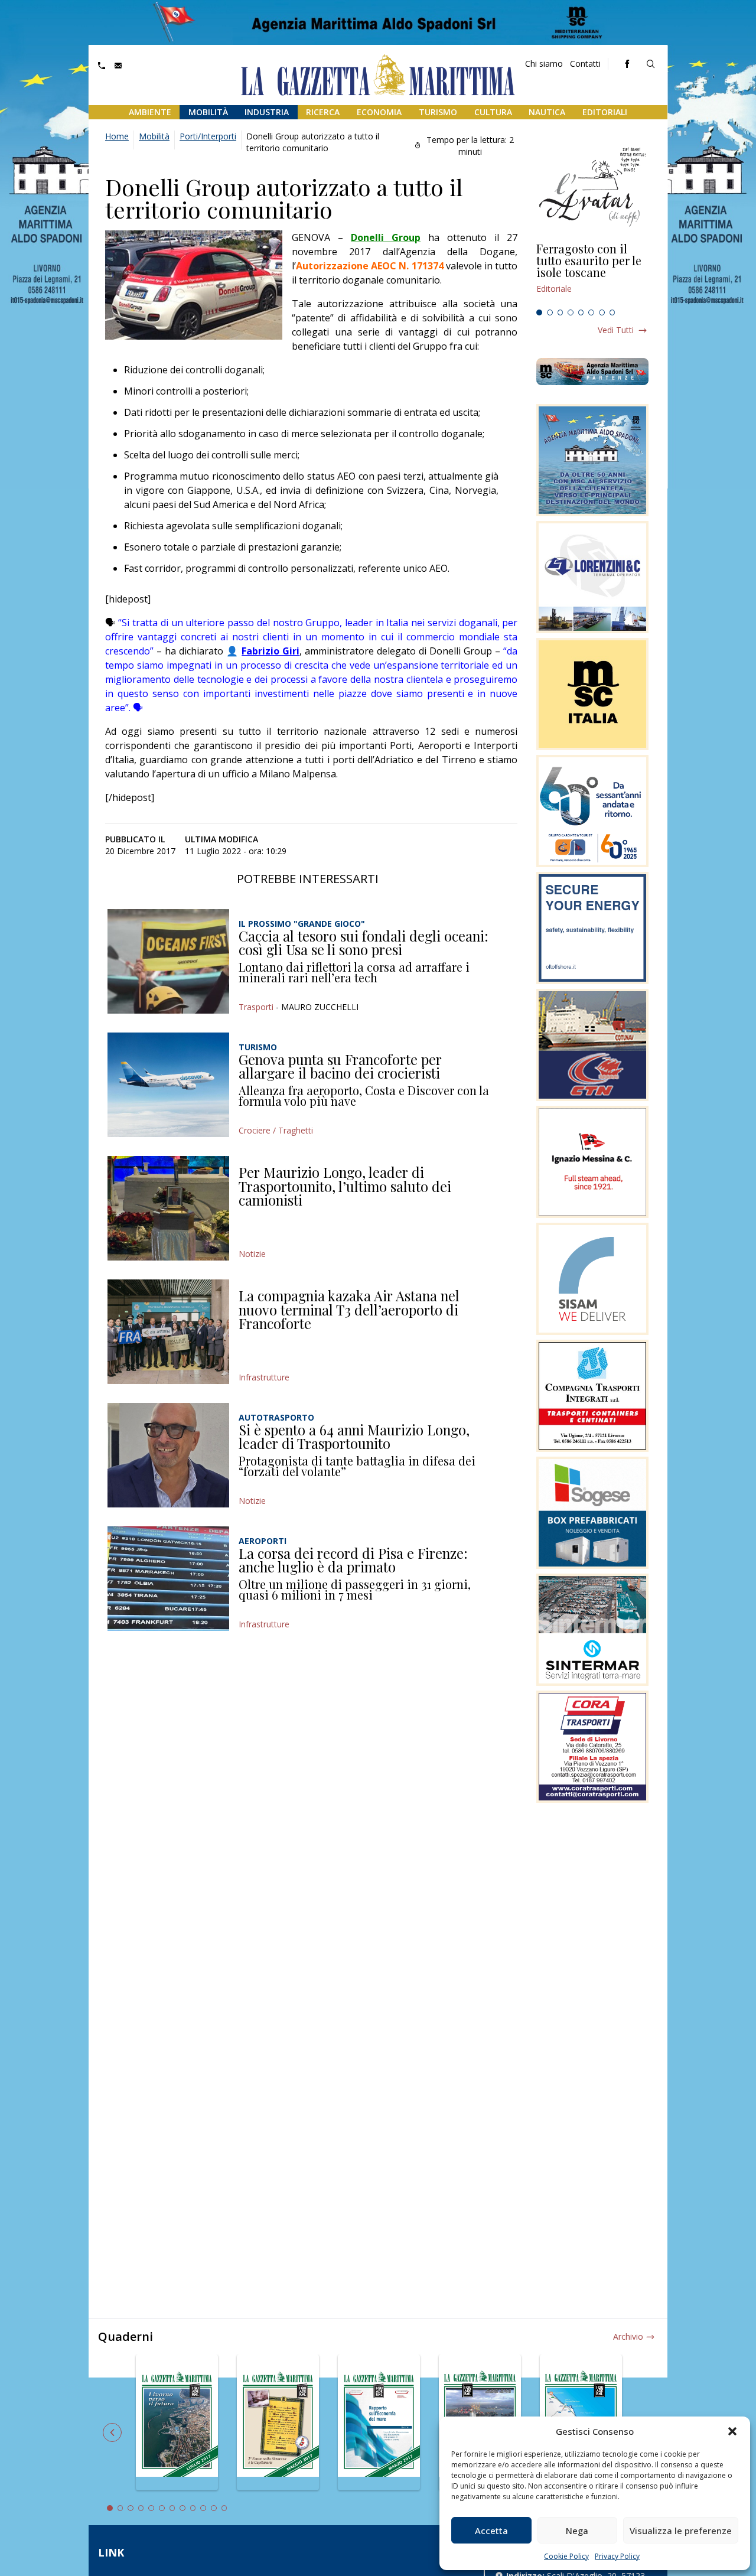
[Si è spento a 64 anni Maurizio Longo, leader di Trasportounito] (168, 1455)
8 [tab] (612, 312)
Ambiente (150, 112)
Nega (577, 2531)
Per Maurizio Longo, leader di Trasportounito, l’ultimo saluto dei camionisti (345, 1186)
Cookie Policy (566, 2556)
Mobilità (208, 112)
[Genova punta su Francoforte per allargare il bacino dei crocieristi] (168, 1085)
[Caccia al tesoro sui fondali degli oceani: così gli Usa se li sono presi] (168, 961)
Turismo (438, 112)
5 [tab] (581, 312)
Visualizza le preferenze (681, 2531)
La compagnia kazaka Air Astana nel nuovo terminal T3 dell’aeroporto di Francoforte (349, 1309)
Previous (112, 2432)
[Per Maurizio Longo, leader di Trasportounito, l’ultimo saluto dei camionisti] (168, 1208)
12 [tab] (224, 2508)
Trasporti (256, 1007)
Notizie (252, 1254)
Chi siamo (544, 63)
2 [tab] (550, 312)
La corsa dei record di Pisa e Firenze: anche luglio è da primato (353, 1560)
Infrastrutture (264, 1377)
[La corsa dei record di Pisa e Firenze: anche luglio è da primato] (168, 1579)
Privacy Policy (617, 2556)
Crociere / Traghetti (276, 1130)
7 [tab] (602, 312)
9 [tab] (193, 2508)
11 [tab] (214, 2508)
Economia (379, 112)
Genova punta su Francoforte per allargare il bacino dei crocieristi (340, 1066)
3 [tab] (561, 312)
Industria (267, 112)
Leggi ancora (592, 273)
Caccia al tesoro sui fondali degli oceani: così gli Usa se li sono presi (364, 943)
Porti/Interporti (208, 136)
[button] (732, 2431)
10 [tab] (203, 2508)
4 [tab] (571, 312)
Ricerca (323, 112)
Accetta (491, 2531)
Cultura (493, 112)
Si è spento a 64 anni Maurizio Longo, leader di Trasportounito (354, 1437)
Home (117, 136)
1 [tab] (539, 312)
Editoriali (605, 112)
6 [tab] (591, 312)
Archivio (628, 2336)
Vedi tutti (616, 330)
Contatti (585, 63)
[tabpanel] (592, 273)
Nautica (547, 112)
